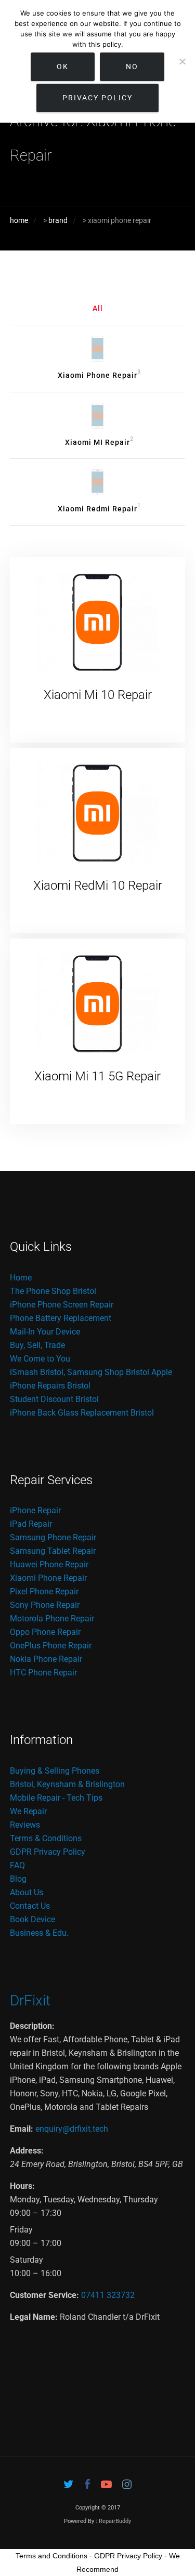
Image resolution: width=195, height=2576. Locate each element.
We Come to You (40, 1359)
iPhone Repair (35, 1510)
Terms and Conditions (51, 2556)
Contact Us (30, 1906)
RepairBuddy (115, 2521)
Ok (63, 67)
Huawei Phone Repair (49, 1564)
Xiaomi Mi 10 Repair (98, 695)
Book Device (32, 1919)
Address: (27, 2151)
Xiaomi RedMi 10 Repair (98, 886)
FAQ (17, 1865)
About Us (27, 1892)
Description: (32, 2026)
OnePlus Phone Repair (51, 1646)
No (132, 67)
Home (21, 1278)
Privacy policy (97, 98)
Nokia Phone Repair (46, 1659)
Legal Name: (34, 2317)
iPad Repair (31, 1524)
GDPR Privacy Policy (48, 1852)
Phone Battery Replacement (61, 1318)
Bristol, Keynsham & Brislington (67, 1784)
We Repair (28, 1811)
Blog (18, 1879)
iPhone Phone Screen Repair (62, 1305)
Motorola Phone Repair (52, 1619)
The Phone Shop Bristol (53, 1291)
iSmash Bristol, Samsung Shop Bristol (80, 1372)
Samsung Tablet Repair (53, 1551)
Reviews (25, 1825)
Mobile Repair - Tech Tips (56, 1798)
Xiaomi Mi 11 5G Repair (97, 1076)
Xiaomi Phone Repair (48, 1578)
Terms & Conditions (46, 1838)
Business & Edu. (39, 1933)
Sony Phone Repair (45, 1605)
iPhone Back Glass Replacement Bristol (82, 1413)
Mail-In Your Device (45, 1332)
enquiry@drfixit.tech (72, 2129)
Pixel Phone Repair (44, 1591)
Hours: (22, 2186)
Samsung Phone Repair (53, 1537)
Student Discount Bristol (54, 1399)
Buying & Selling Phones (55, 1771)
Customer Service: (44, 2295)
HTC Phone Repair (43, 1673)
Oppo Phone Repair (45, 1632)
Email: (22, 2129)
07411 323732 (108, 2295)
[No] (182, 61)
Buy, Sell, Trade (37, 1345)
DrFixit (30, 2000)
